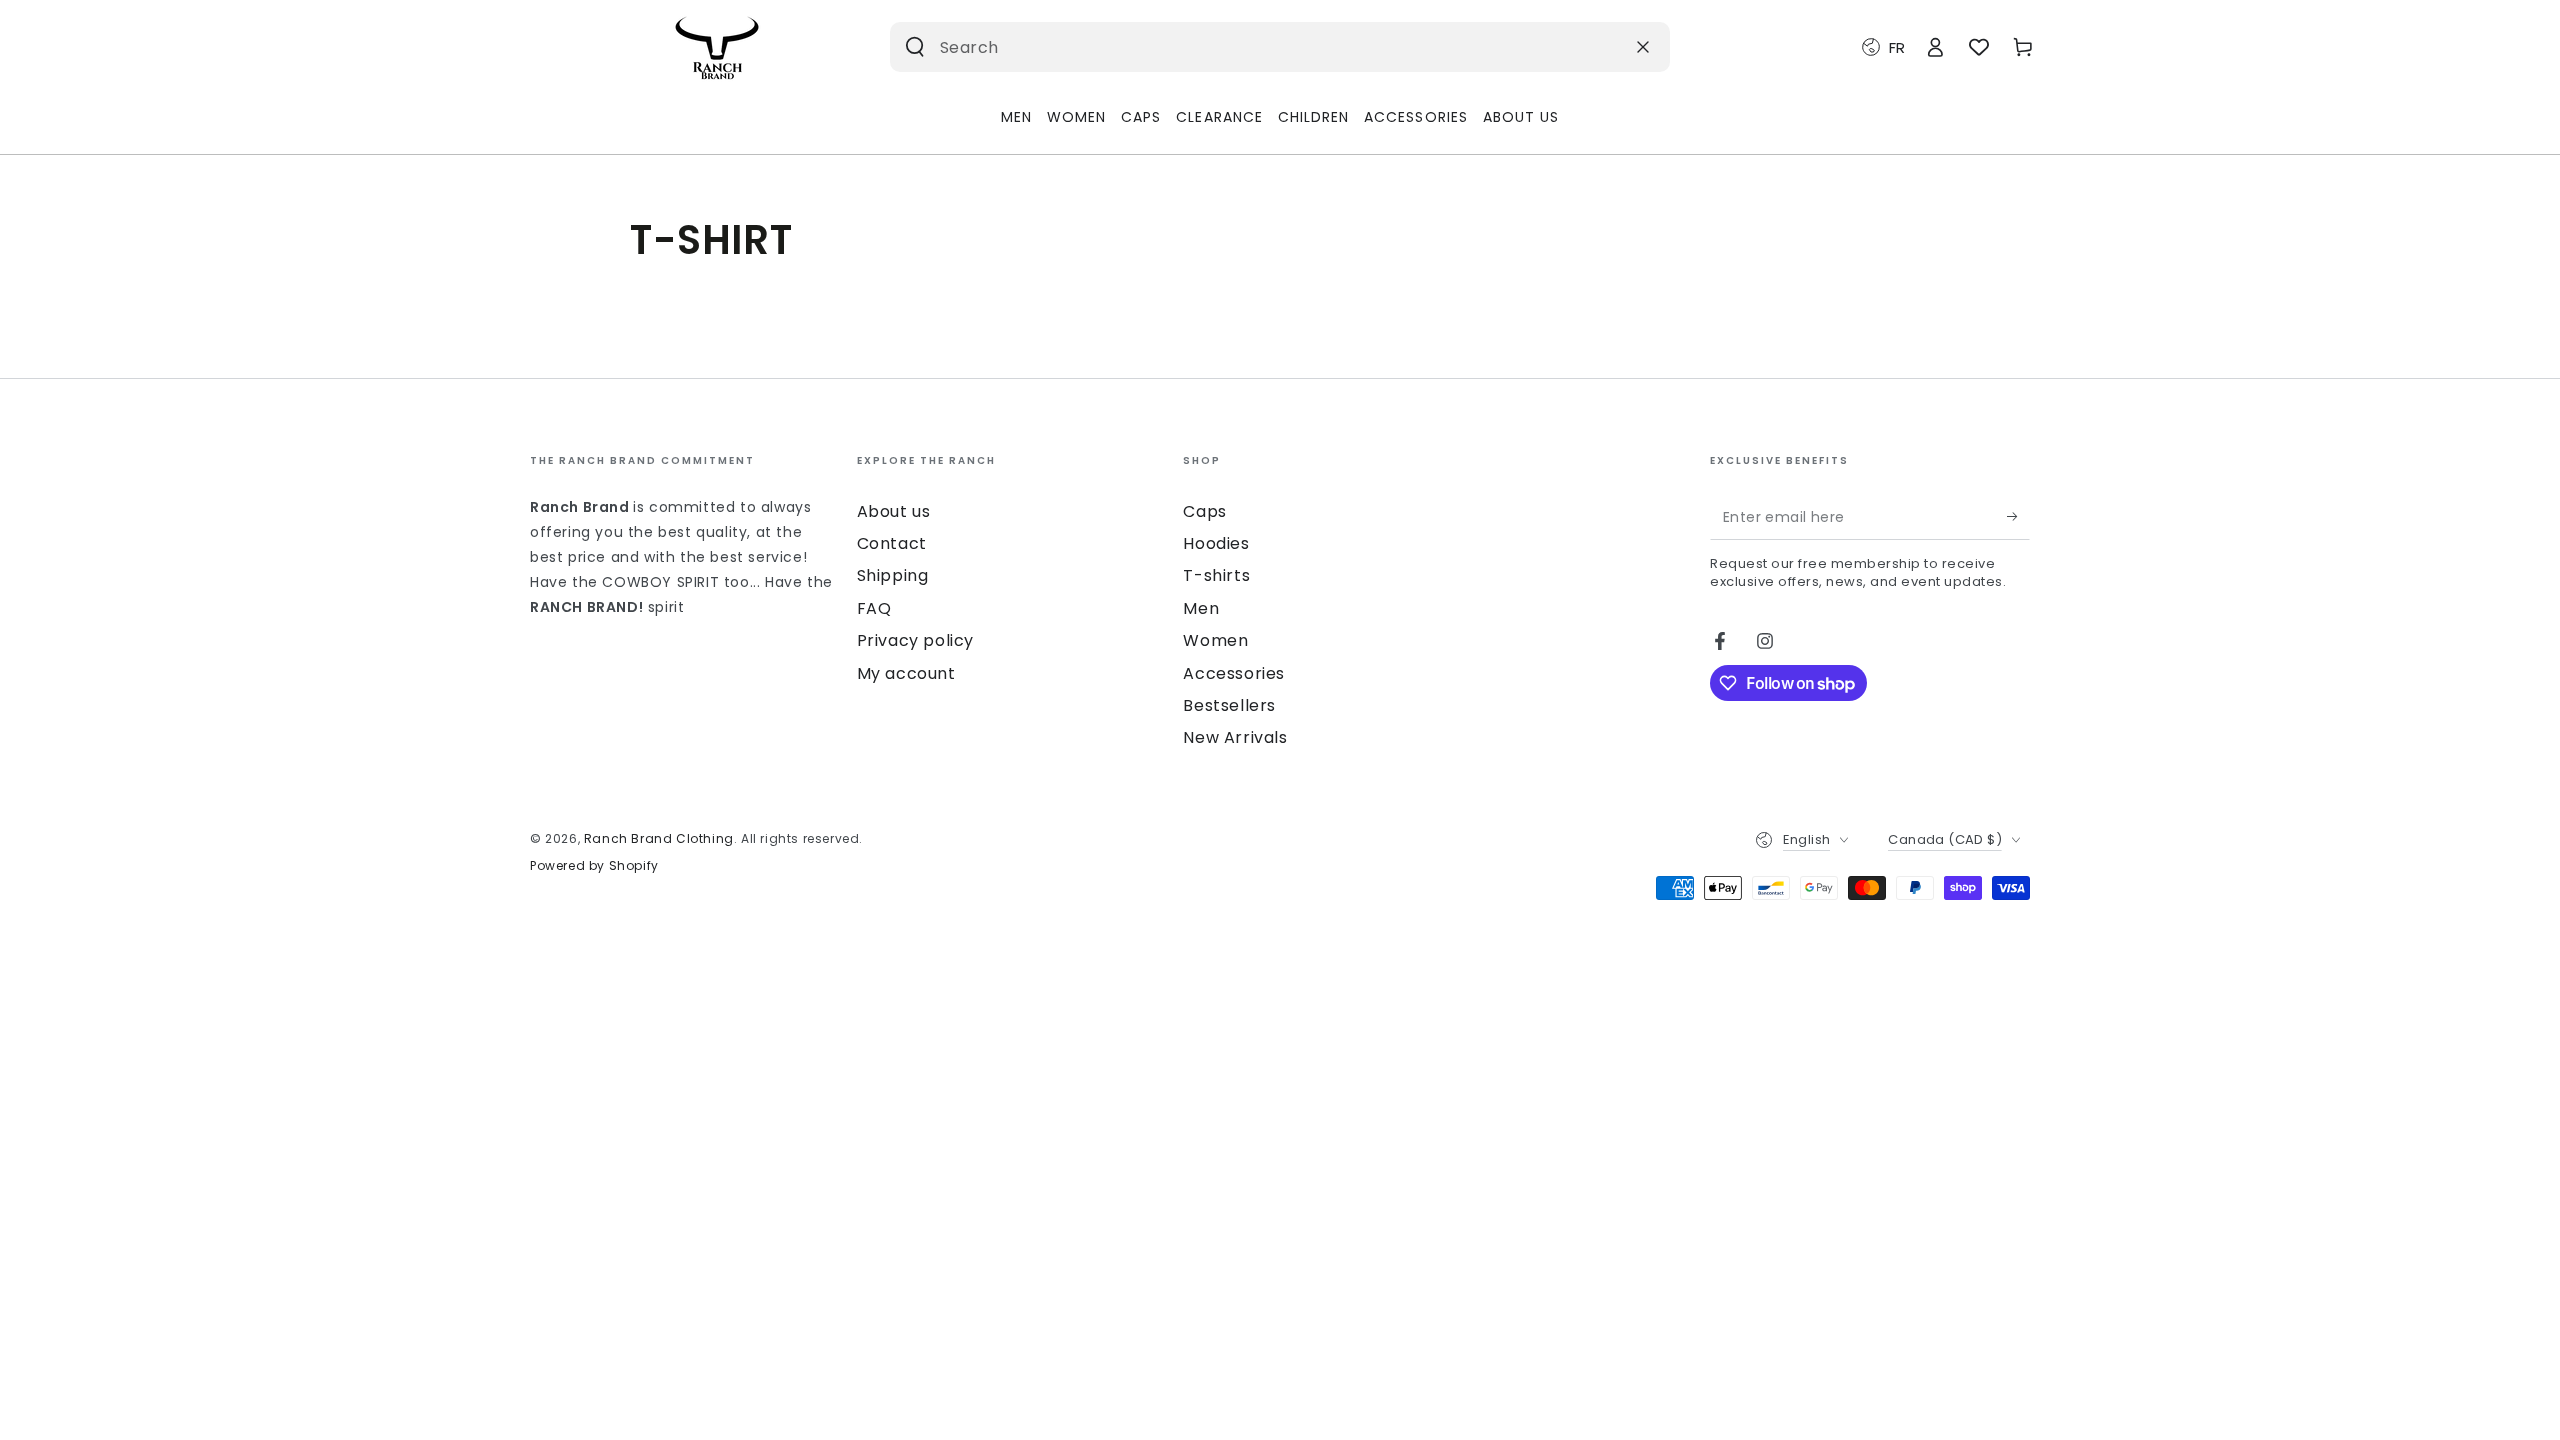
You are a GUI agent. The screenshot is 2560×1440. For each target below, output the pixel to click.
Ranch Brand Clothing (659, 838)
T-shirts (1216, 575)
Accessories (1234, 673)
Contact (892, 543)
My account (906, 673)
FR (1897, 47)
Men (1201, 608)
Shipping (893, 575)
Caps (1204, 511)
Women (1215, 640)
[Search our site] (915, 47)
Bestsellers (1229, 705)
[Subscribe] (2018, 517)
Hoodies (1216, 543)
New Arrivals (1235, 737)
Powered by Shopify (594, 866)
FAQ (874, 608)
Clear (1599, 46)
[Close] (1643, 47)
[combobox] (1254, 47)
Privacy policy (915, 640)
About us (894, 511)
